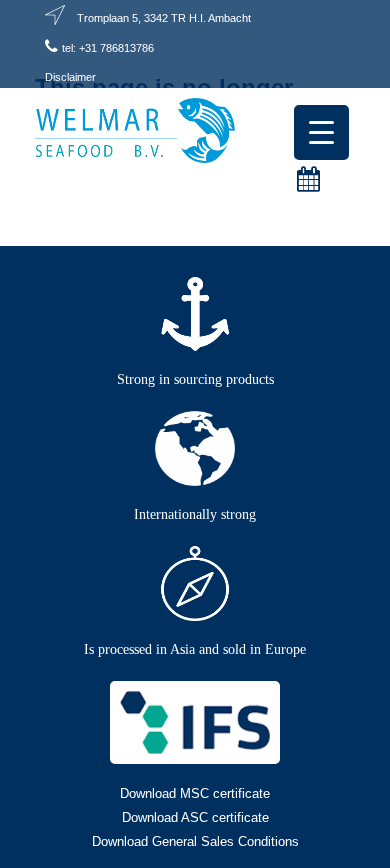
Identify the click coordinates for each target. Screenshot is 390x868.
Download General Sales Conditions (195, 841)
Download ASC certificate (195, 817)
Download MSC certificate (195, 793)
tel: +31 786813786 (108, 48)
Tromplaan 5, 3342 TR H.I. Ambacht (164, 18)
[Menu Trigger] (321, 132)
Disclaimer (70, 77)
